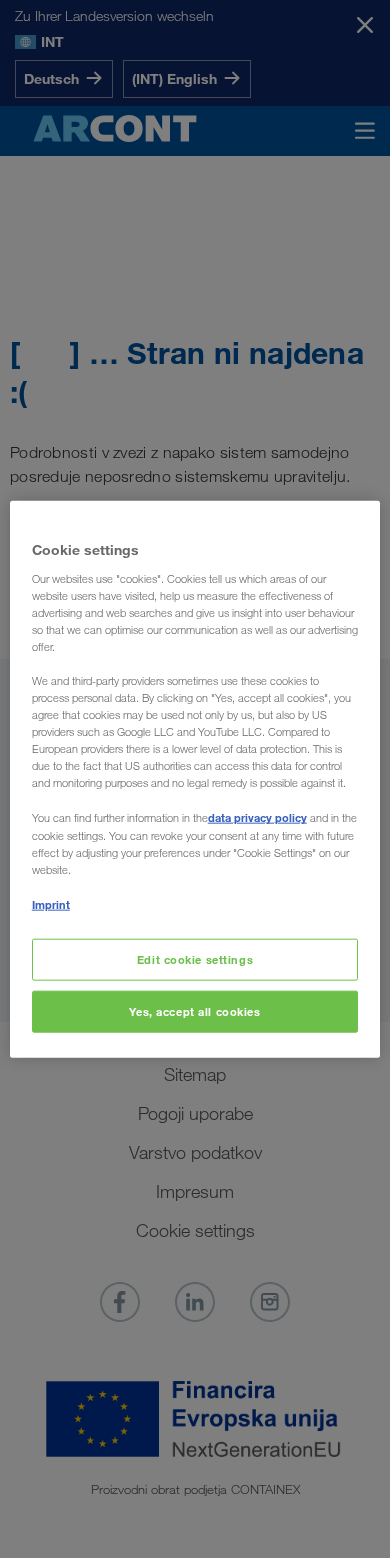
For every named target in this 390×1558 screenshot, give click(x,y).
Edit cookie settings (195, 959)
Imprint (51, 903)
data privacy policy (257, 817)
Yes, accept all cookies (194, 1010)
